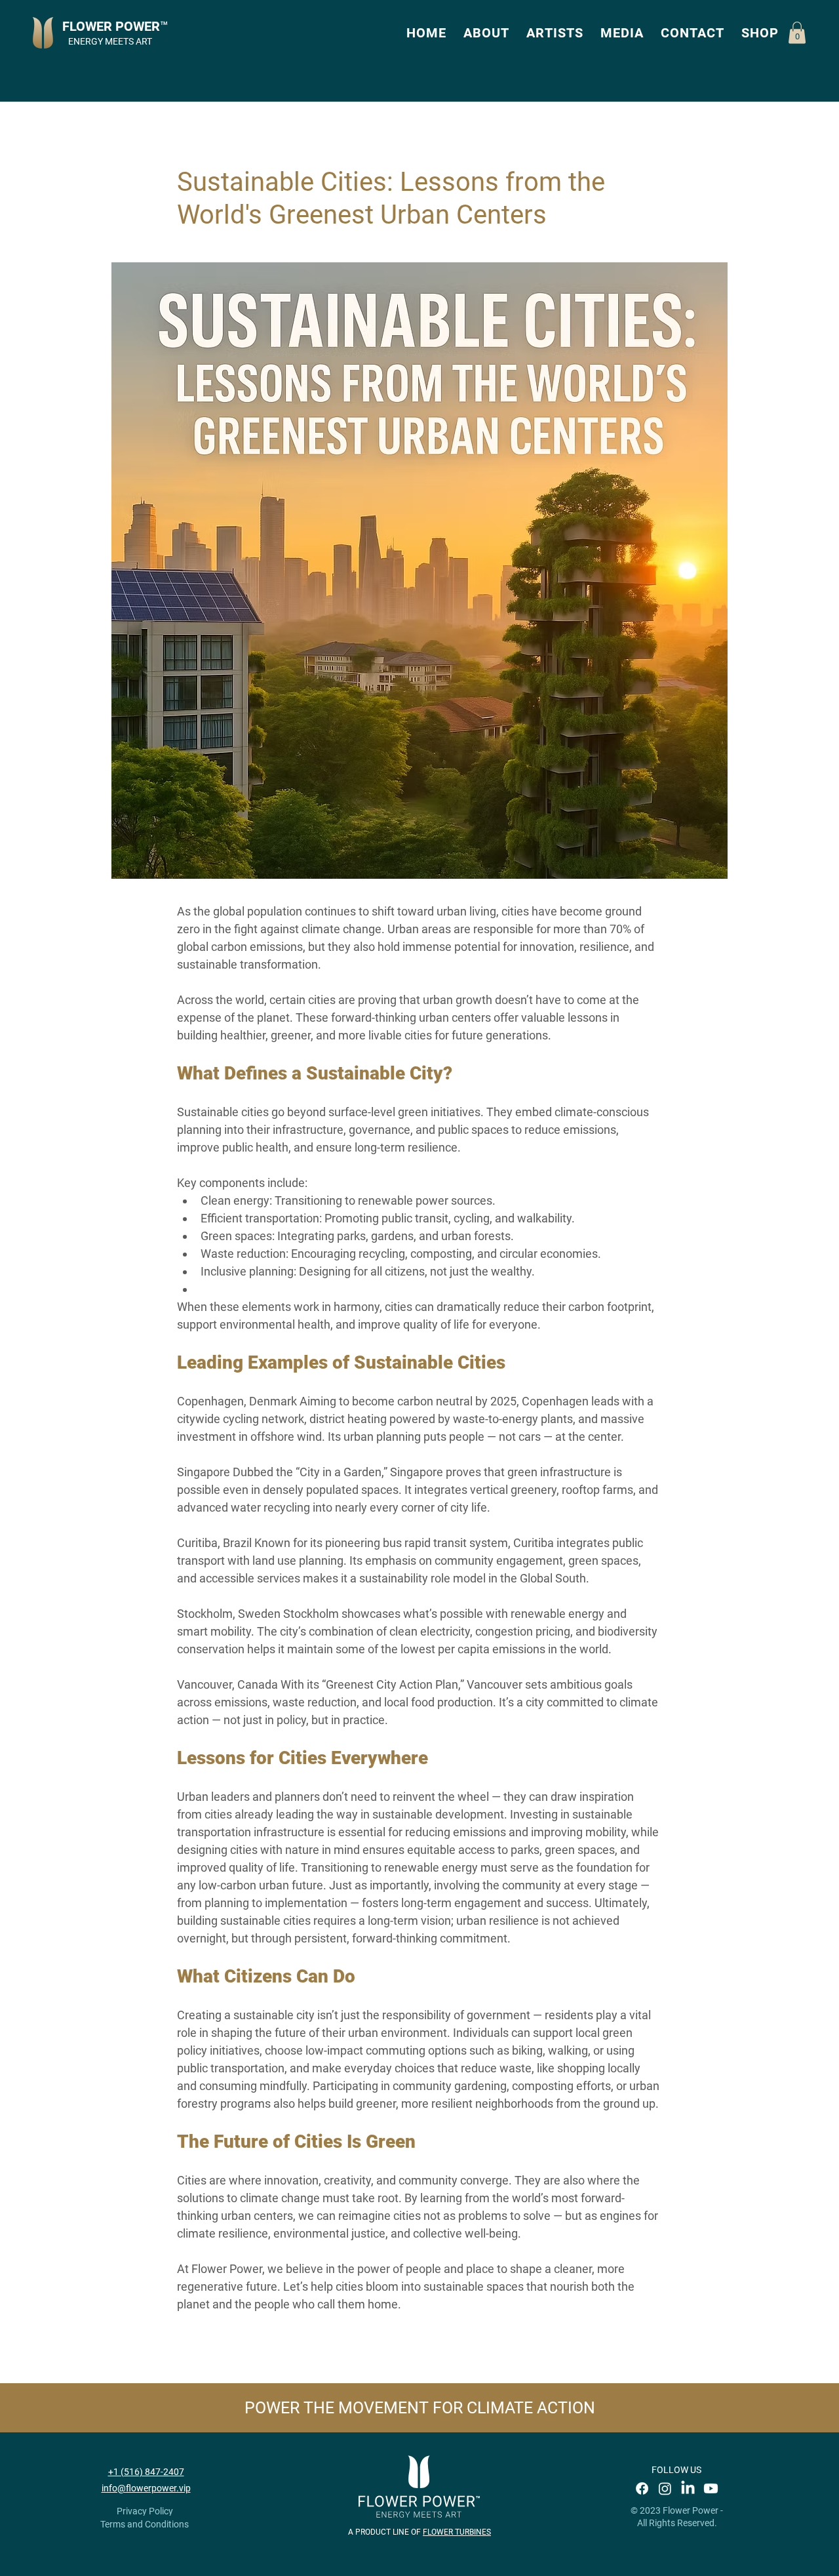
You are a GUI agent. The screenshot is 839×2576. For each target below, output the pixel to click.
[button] (486, 33)
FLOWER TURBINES (457, 2532)
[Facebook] (642, 2488)
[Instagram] (665, 2488)
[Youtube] (711, 2488)
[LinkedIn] (688, 2488)
